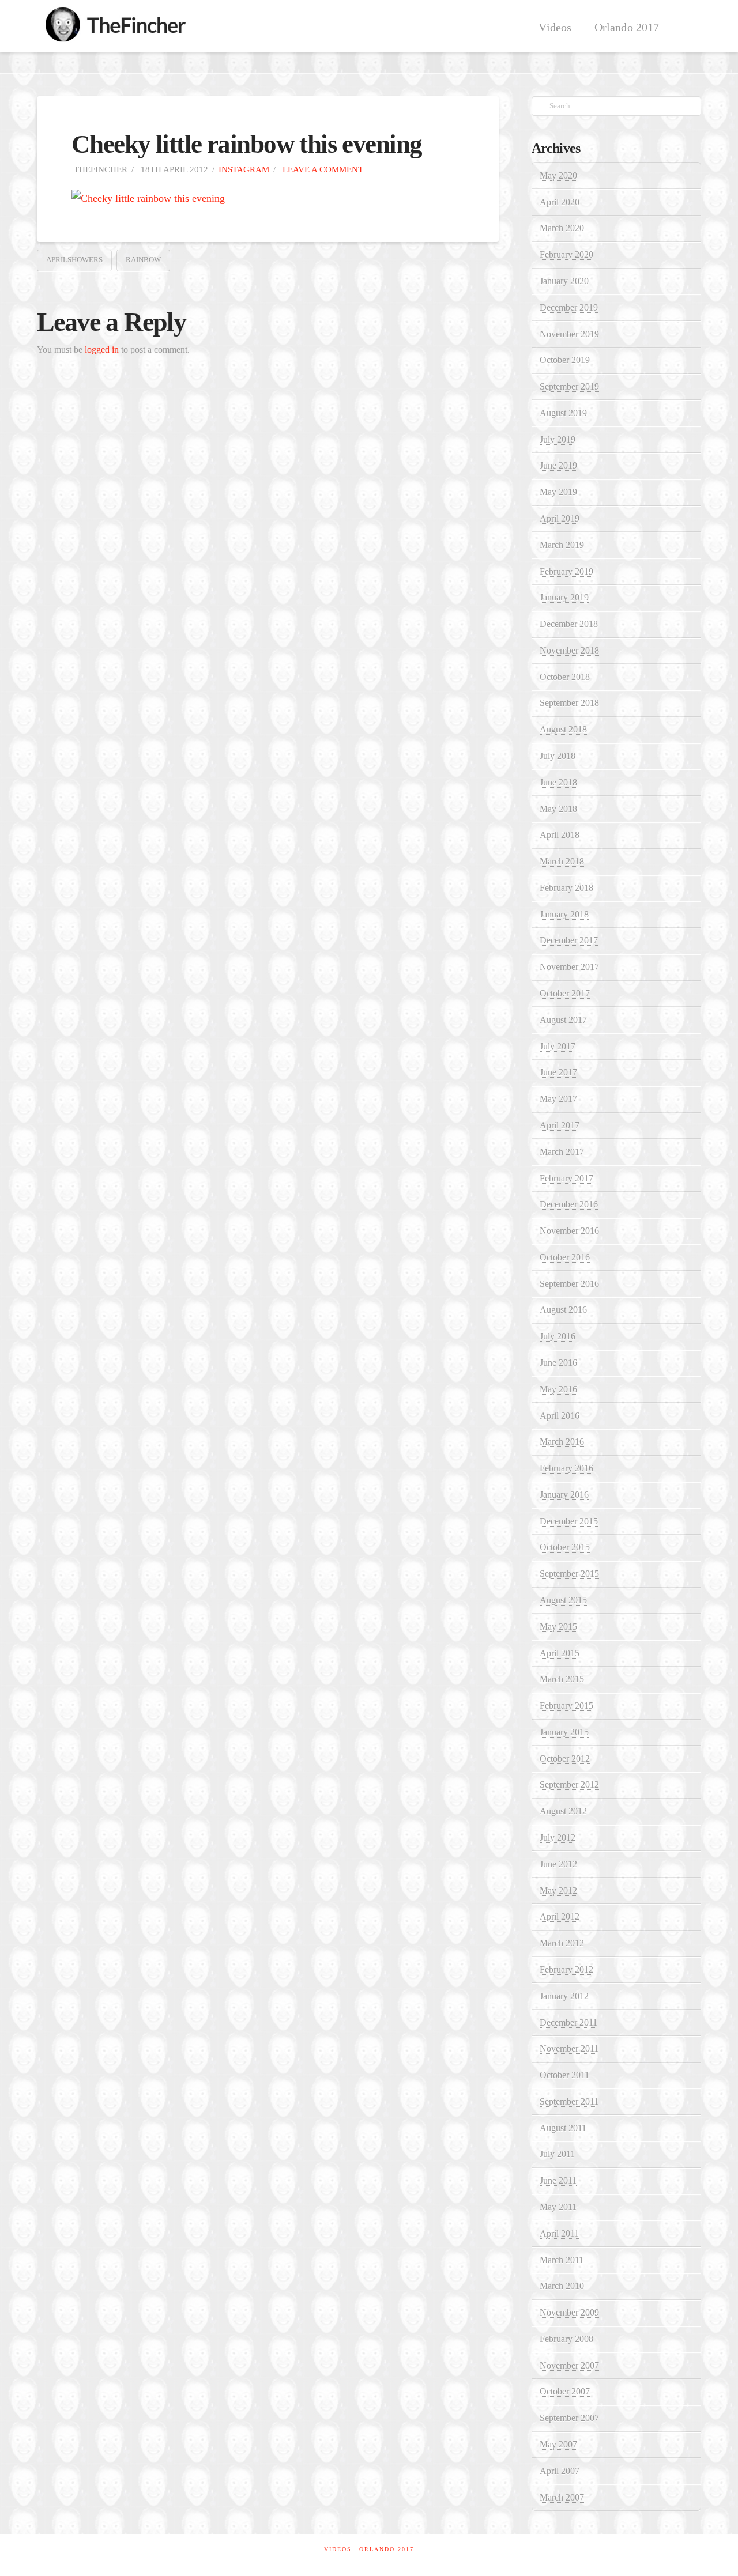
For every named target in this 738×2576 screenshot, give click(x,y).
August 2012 (563, 1811)
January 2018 (564, 914)
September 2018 (569, 703)
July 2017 (558, 1046)
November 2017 (569, 967)
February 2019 (566, 571)
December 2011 (568, 2022)
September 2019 (569, 386)
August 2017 (563, 1020)
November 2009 (569, 2312)
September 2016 (569, 1284)
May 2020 (558, 175)
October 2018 (565, 677)
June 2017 (558, 1072)
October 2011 (564, 2075)
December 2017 (569, 940)
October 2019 (565, 360)
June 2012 (558, 1864)
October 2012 (565, 1759)
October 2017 (565, 993)
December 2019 (569, 307)
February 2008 (566, 2339)
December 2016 (569, 1204)
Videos (338, 2549)
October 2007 (565, 2391)
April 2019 (560, 518)
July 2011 (557, 2154)
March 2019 (562, 545)
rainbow (143, 260)
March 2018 (562, 861)
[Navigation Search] (686, 26)
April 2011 (559, 2233)
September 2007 (569, 2418)
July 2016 (558, 1336)
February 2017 (566, 1178)
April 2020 (560, 202)
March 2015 (562, 1679)
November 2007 (569, 2365)
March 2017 (562, 1152)
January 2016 (564, 1495)
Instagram (244, 169)
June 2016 (558, 1363)
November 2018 (569, 650)
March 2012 (562, 1943)
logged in (102, 350)
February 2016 (566, 1468)
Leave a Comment (322, 169)
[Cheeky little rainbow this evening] (148, 198)
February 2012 (566, 1969)
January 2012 (564, 1996)
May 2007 (558, 2444)
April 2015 (560, 1653)
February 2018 (566, 888)
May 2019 (558, 492)
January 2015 (564, 1732)
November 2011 (569, 2048)
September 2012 (569, 1784)
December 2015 (569, 1521)
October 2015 (565, 1547)
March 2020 (562, 228)
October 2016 (565, 1257)
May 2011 (558, 2207)
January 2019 (564, 597)
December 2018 (569, 624)
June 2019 (558, 465)
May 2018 (558, 809)
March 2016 (562, 1442)
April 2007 (560, 2471)
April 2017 (560, 1125)
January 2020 (564, 281)
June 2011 (558, 2180)
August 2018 (563, 729)
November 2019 (569, 334)
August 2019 (563, 413)
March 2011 (562, 2260)
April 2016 (560, 1416)
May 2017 (558, 1099)
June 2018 (558, 782)
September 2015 (569, 1574)
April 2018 (560, 835)
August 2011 (563, 2128)
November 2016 (569, 1231)
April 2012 (560, 1916)
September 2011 (569, 2101)
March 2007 (562, 2497)
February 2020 (566, 254)
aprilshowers (74, 260)
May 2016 (558, 1389)
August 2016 (563, 1310)
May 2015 (558, 1627)
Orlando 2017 (387, 2549)
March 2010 (562, 2286)
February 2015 (566, 1706)
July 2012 (558, 1837)
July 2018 (558, 756)
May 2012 (558, 1891)
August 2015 (563, 1600)
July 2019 (558, 439)
